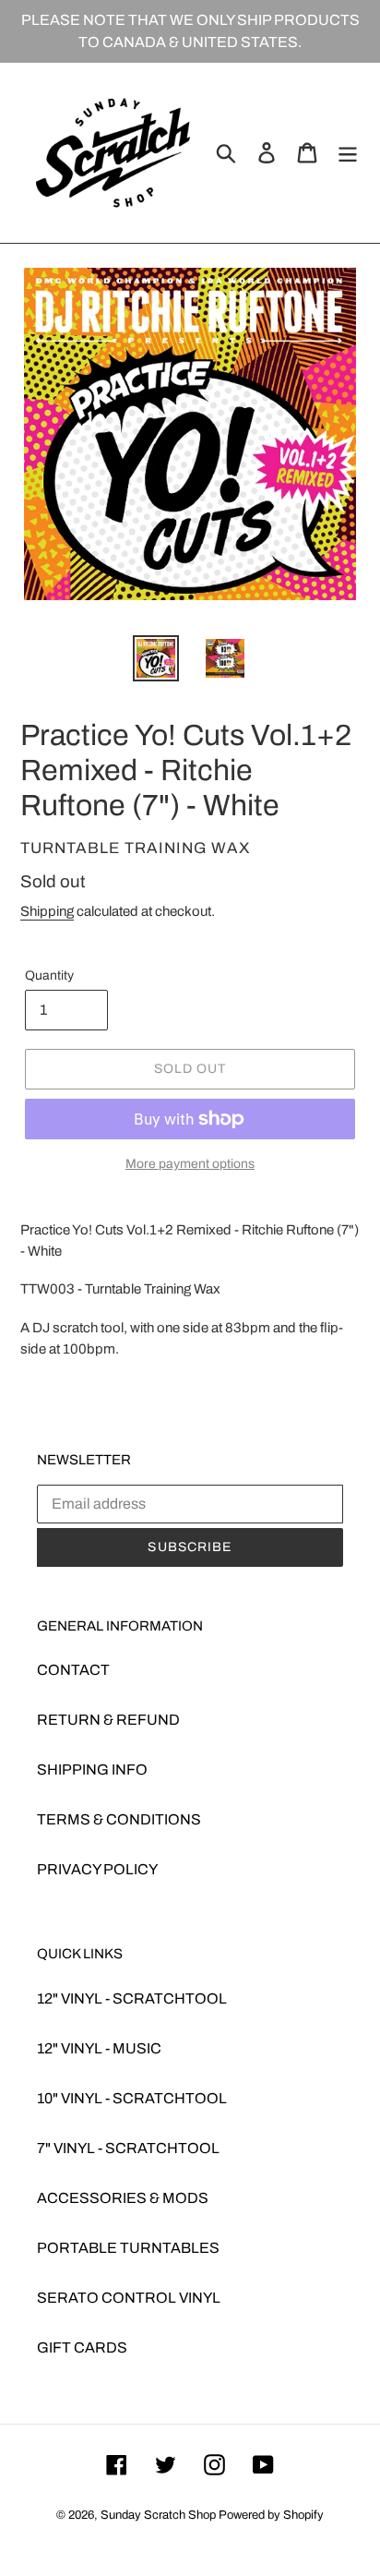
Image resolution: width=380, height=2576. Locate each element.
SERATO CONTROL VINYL (129, 2298)
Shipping (47, 911)
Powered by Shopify (271, 2515)
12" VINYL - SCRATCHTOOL (132, 1998)
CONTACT (73, 1670)
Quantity (49, 975)
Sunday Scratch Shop (158, 2515)
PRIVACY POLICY (97, 1869)
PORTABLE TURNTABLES (128, 2248)
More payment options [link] (190, 1164)
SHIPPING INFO (92, 1769)
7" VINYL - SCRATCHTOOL (128, 2148)
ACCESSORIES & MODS (123, 2198)
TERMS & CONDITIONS (119, 1819)
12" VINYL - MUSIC (99, 2048)
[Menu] (348, 152)
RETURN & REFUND (108, 1720)
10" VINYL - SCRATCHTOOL (132, 2098)
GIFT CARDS (82, 2347)
